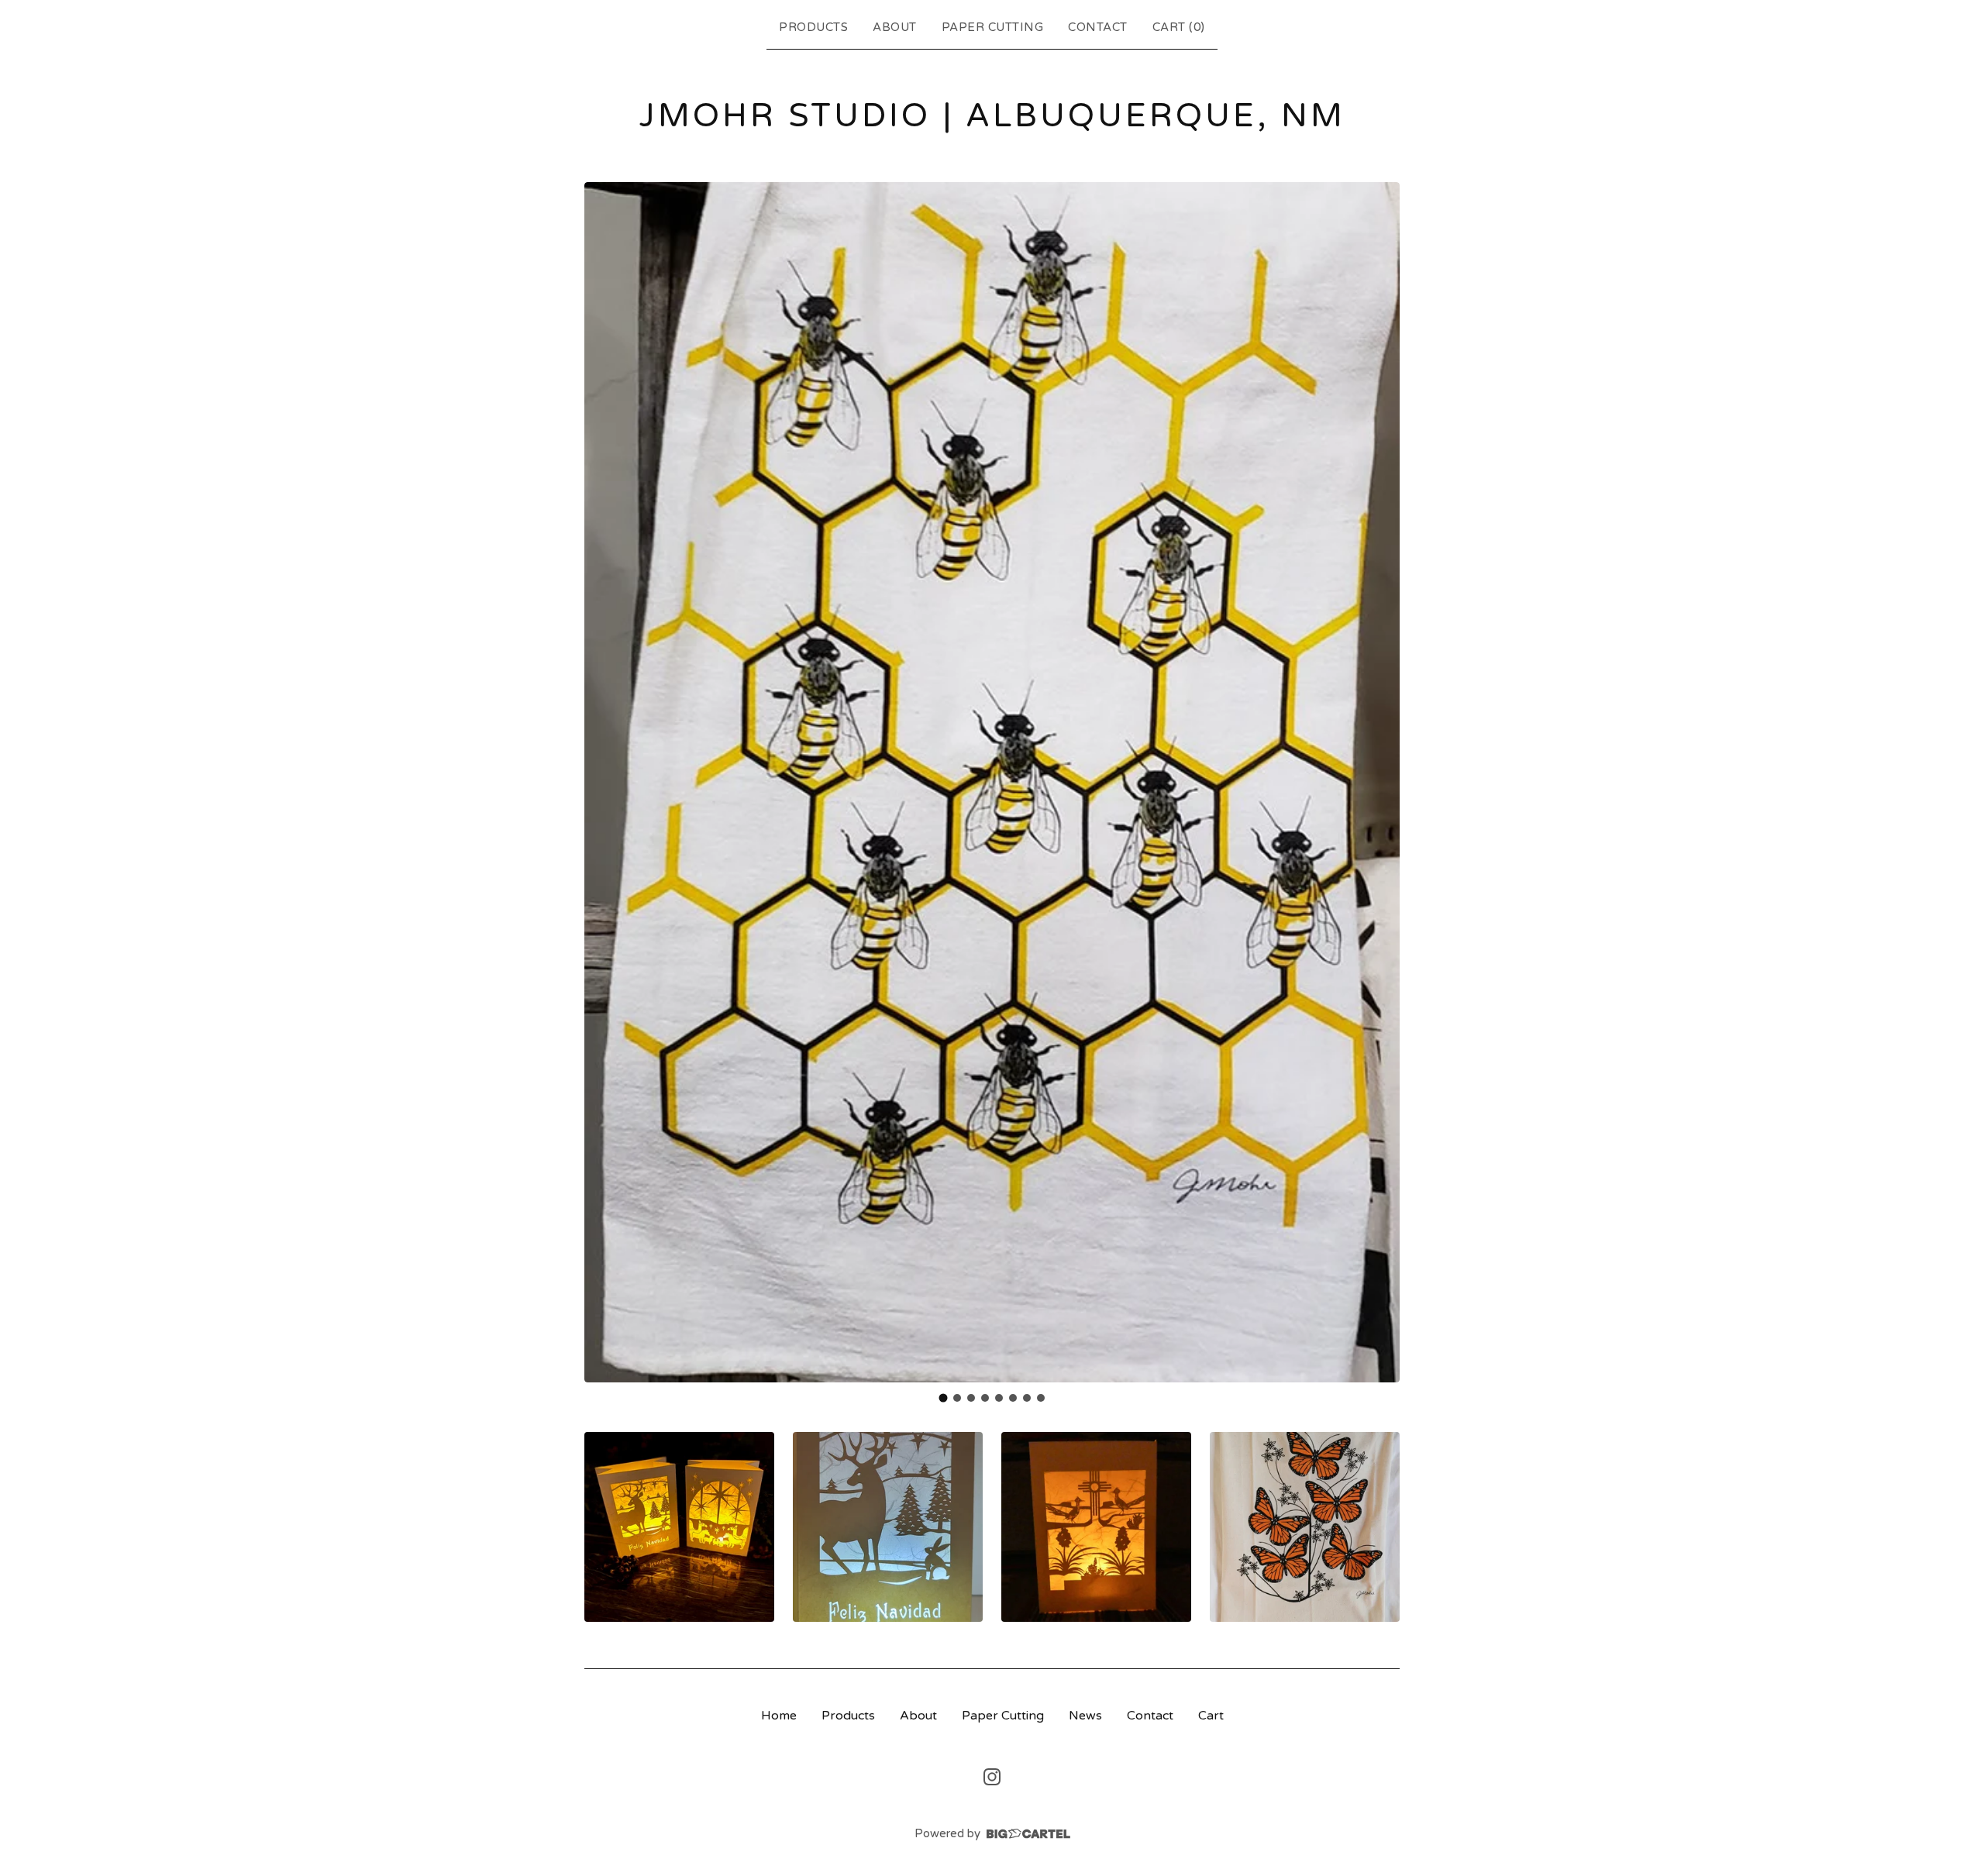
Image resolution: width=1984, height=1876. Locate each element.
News (1085, 1716)
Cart (1211, 1716)
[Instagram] (992, 1777)
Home (779, 1716)
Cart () (1179, 27)
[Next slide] (1378, 782)
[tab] (944, 1398)
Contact (1098, 27)
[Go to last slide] (606, 782)
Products (813, 27)
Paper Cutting (993, 27)
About (895, 27)
